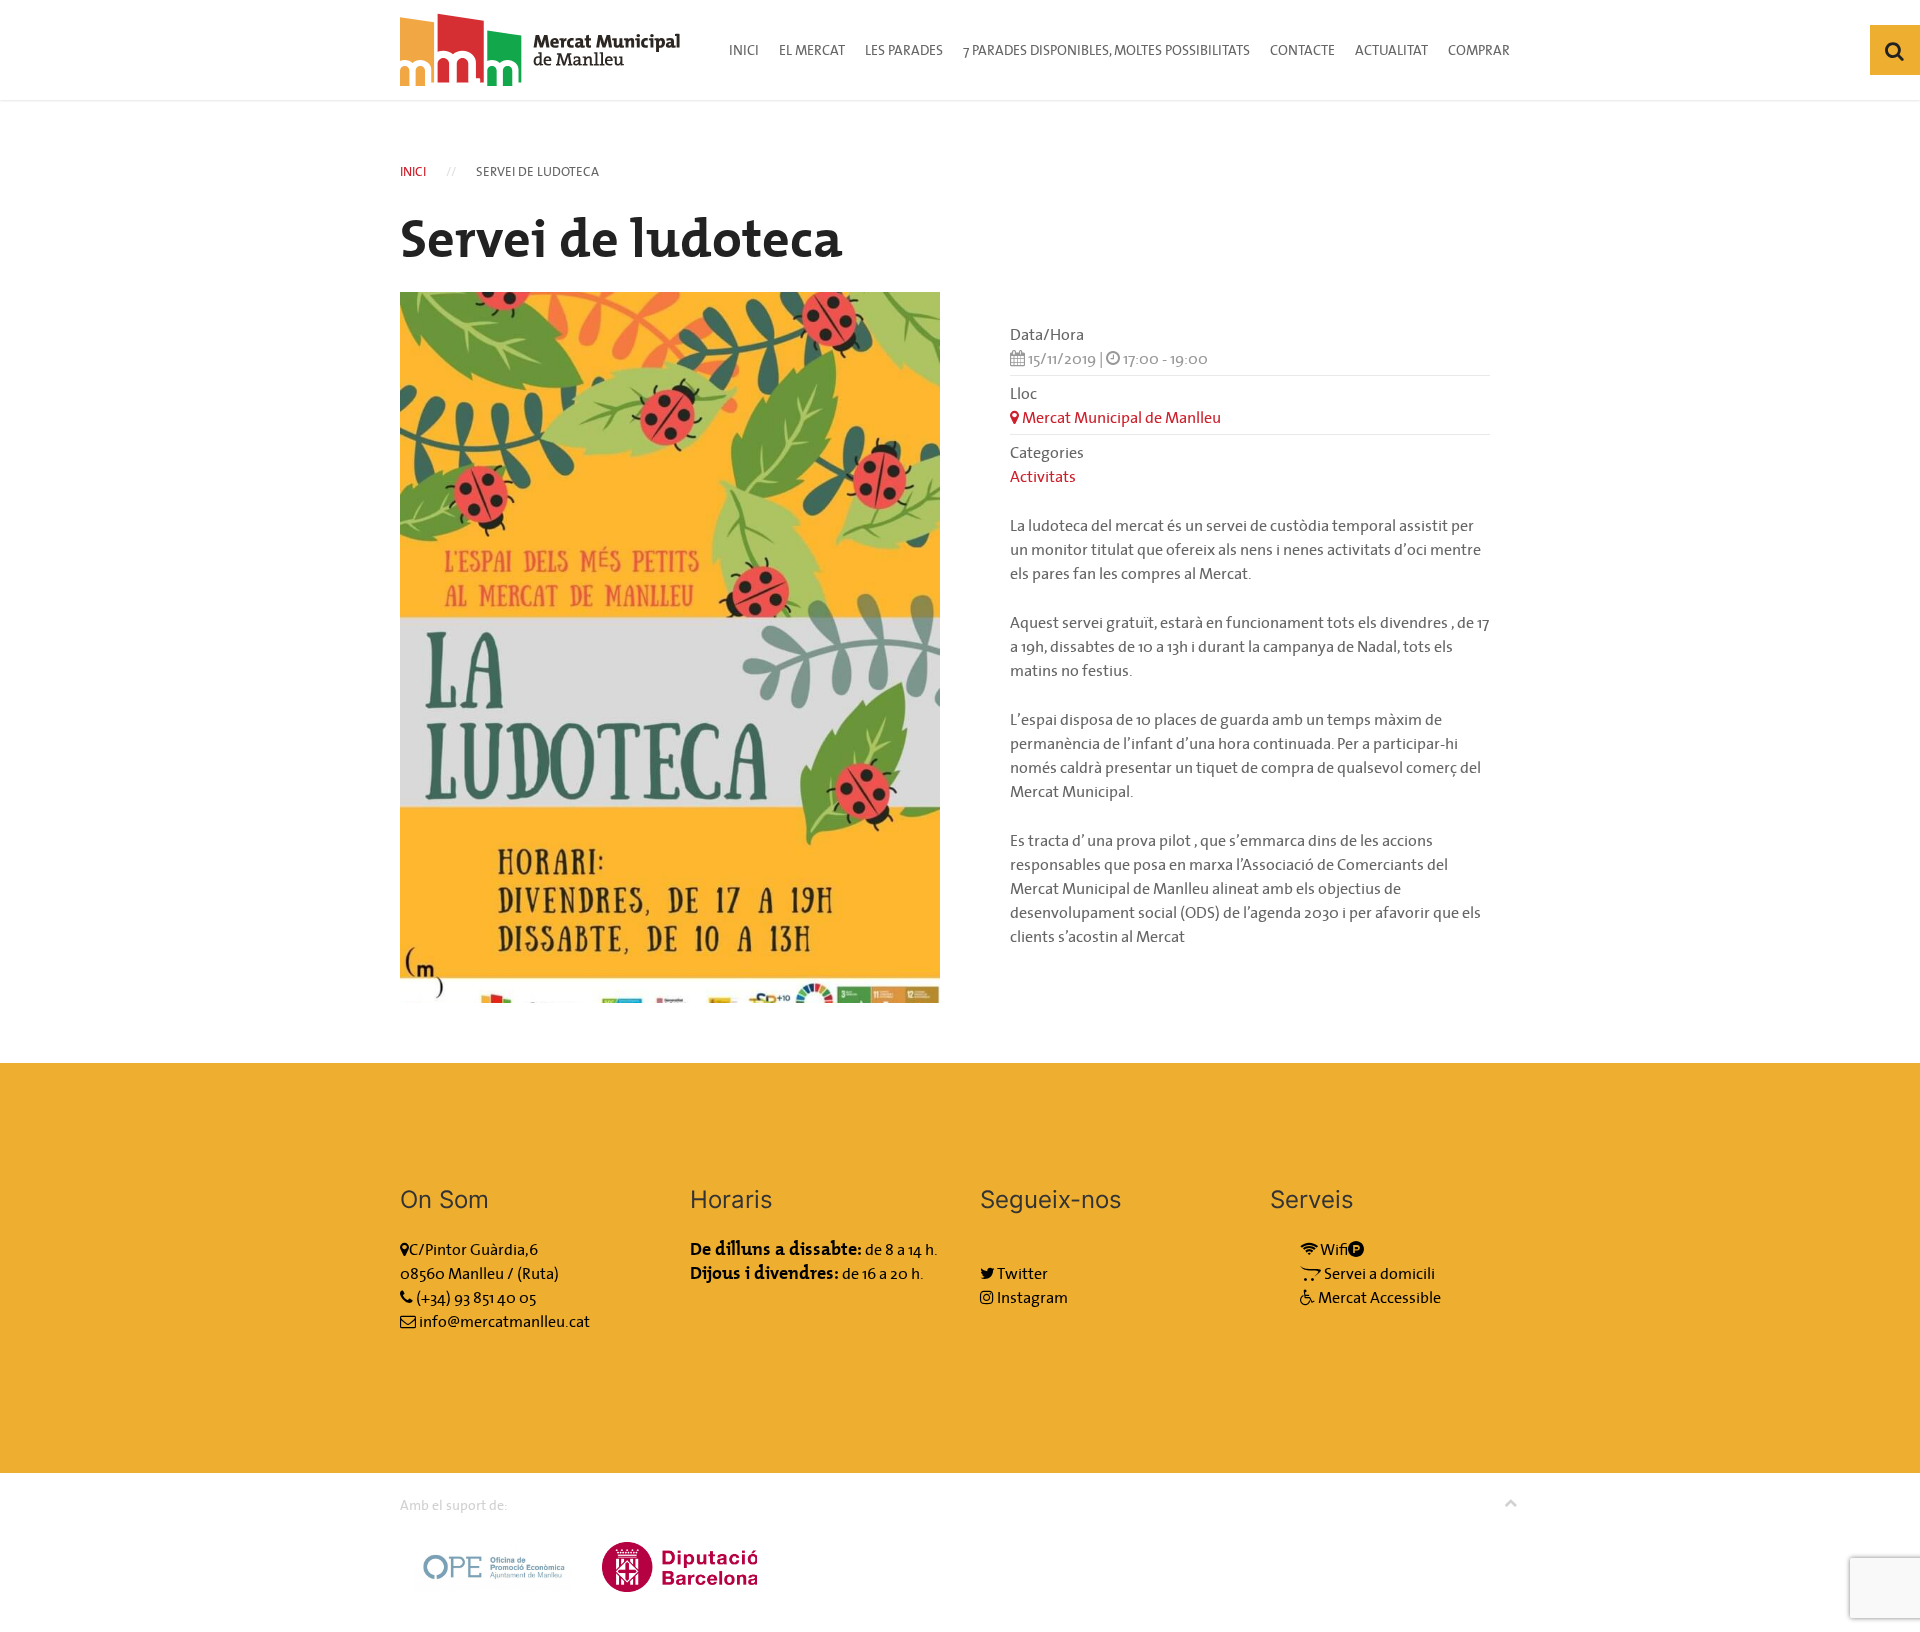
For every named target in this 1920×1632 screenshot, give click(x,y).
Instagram (1031, 1297)
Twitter (1021, 1273)
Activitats (1043, 476)
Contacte (1302, 50)
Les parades (904, 50)
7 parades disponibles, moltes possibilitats (1106, 50)
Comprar (1479, 50)
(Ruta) (538, 1273)
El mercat (812, 50)
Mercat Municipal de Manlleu (1120, 417)
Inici (744, 50)
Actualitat (1391, 50)
